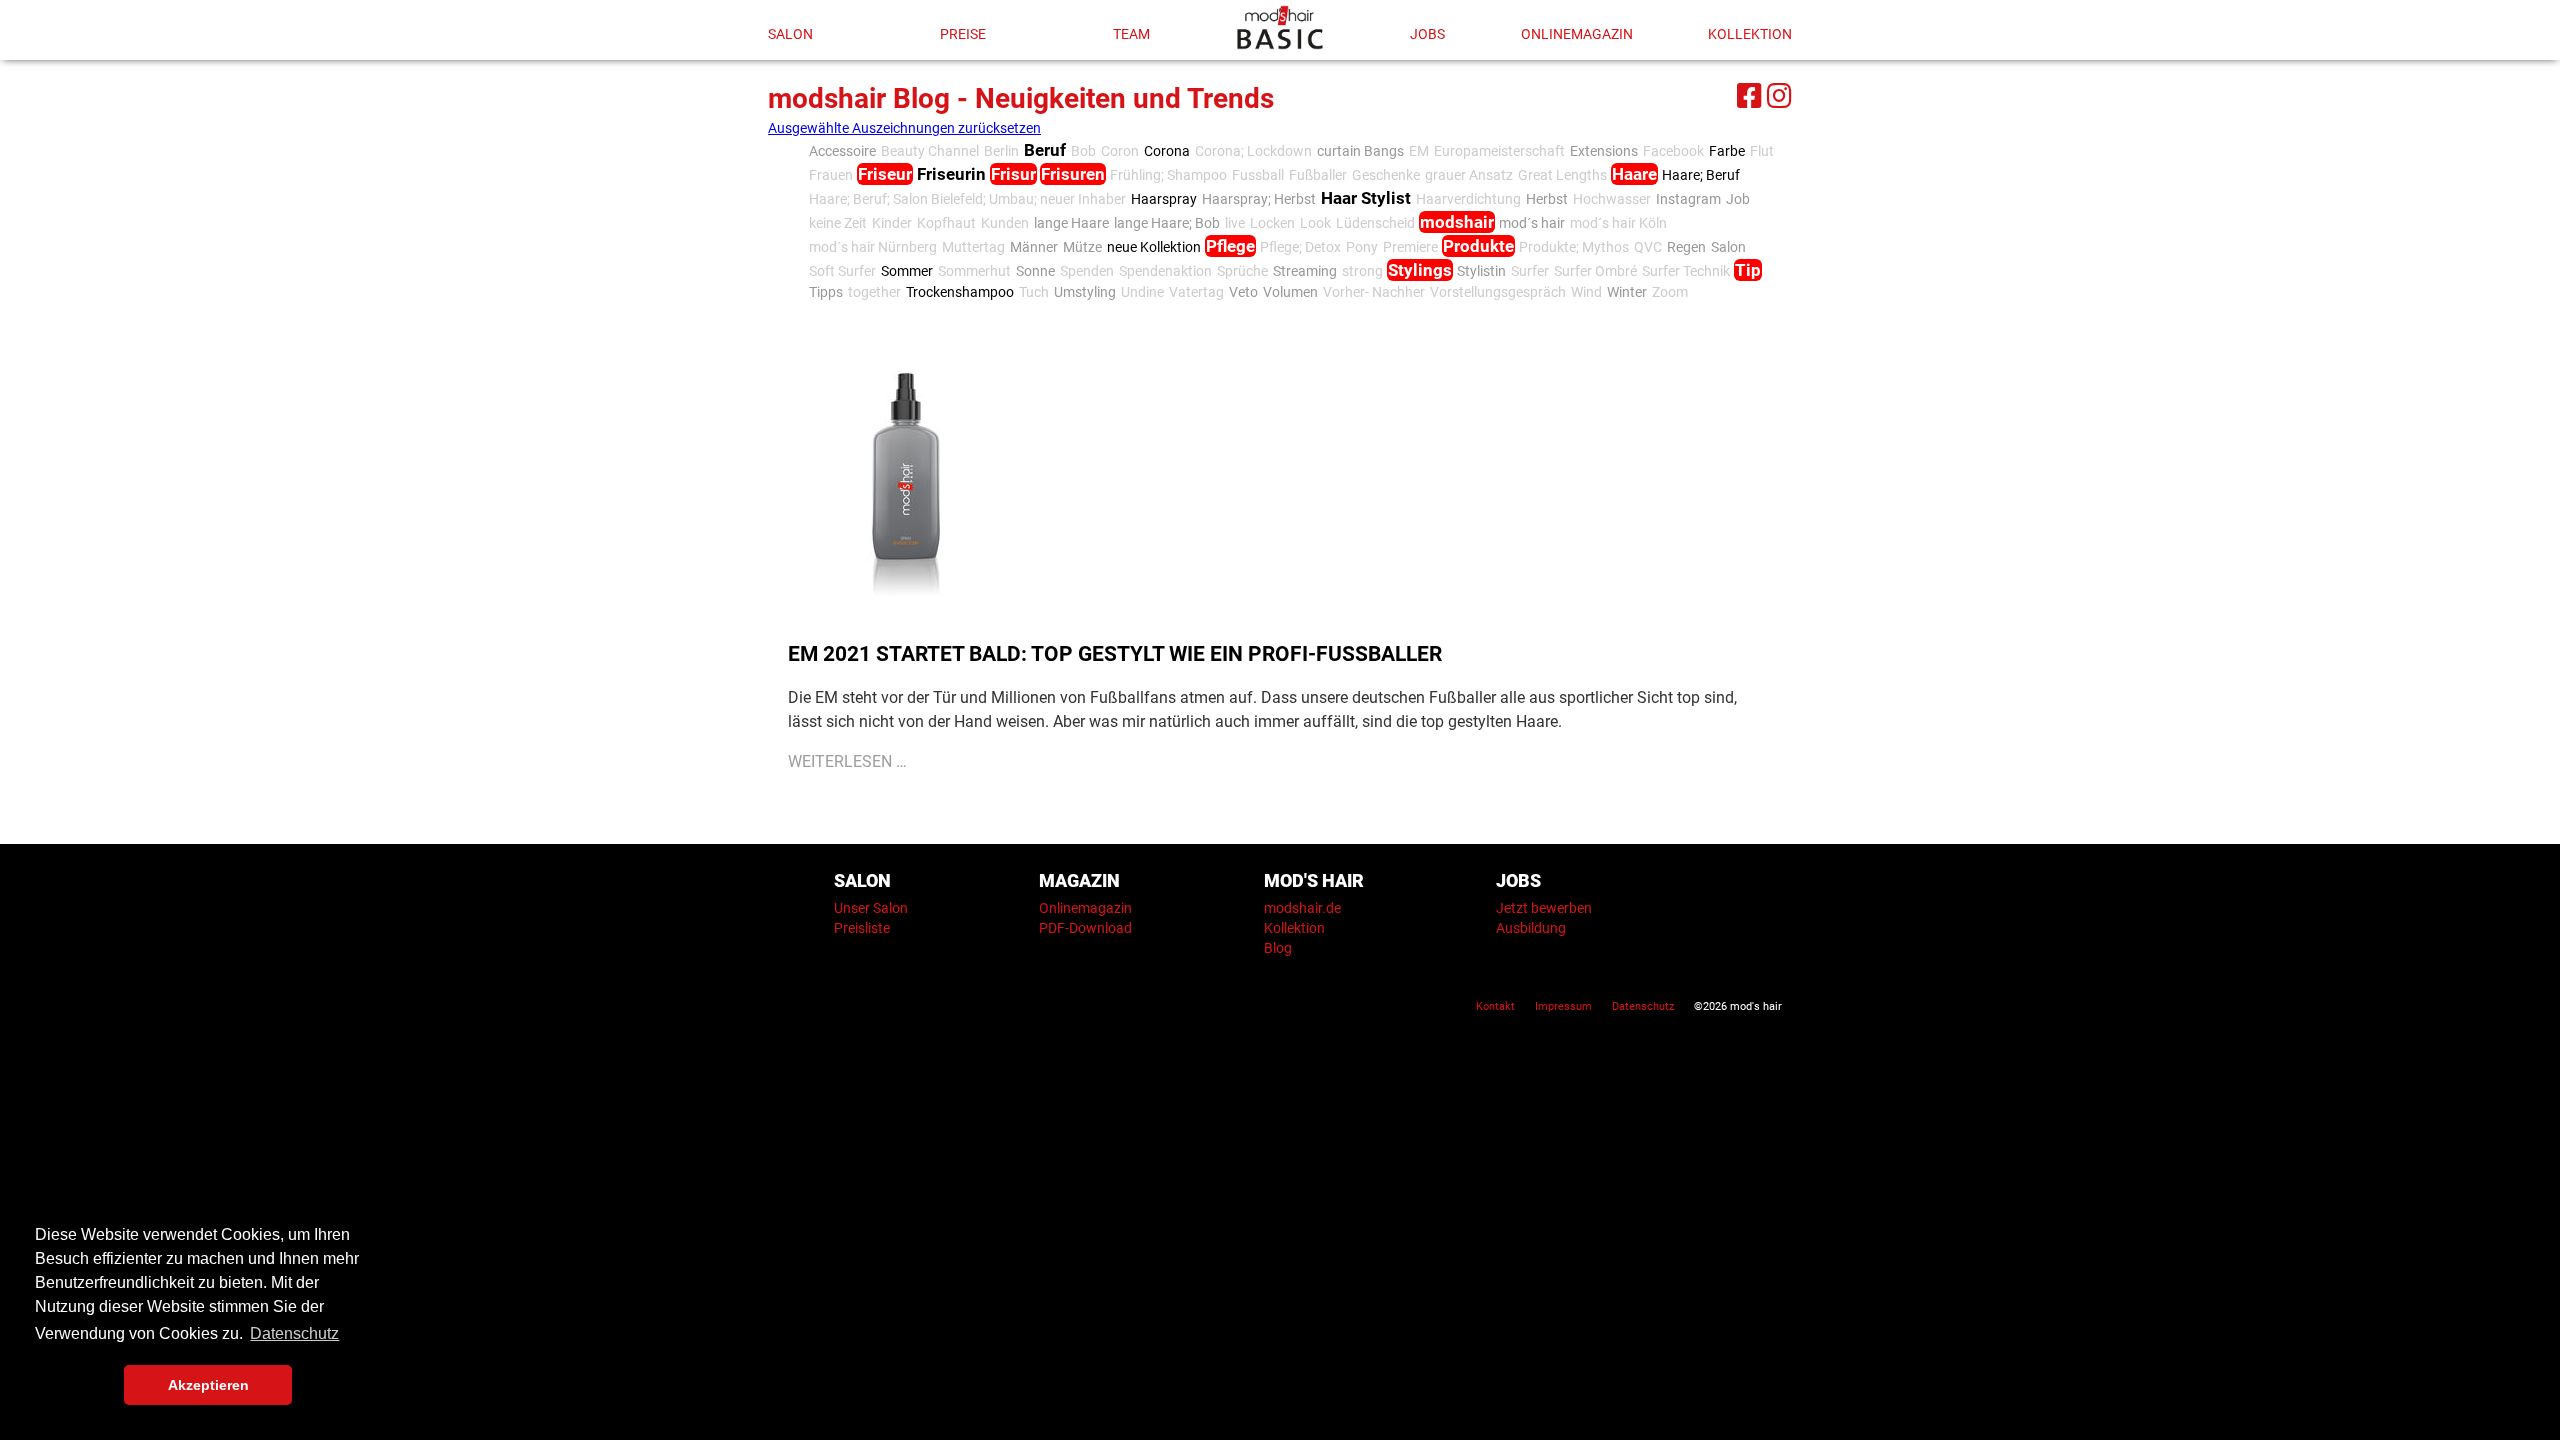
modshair (1457, 222)
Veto (1243, 292)
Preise (963, 34)
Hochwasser (1612, 199)
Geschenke (1386, 175)
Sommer (907, 271)
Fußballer (1318, 175)
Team (1131, 34)
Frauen (831, 175)
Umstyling (1085, 292)
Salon (790, 34)
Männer (1034, 247)
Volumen (1290, 292)
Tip (1748, 270)
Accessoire (842, 151)
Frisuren (1073, 174)
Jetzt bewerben (1544, 908)
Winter (1627, 292)
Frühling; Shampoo (1168, 175)
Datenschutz (1643, 1006)
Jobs (1427, 34)
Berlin (1001, 151)
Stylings (1420, 270)
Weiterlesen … (847, 761)
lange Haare (1071, 223)
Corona (1167, 151)
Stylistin (1481, 271)
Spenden (1087, 271)
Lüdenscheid (1375, 223)
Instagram (1688, 199)
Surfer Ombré (1595, 271)
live (1235, 223)
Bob (1083, 151)
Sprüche (1242, 271)
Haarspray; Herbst (1259, 199)
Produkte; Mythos (1574, 247)
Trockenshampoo (960, 292)
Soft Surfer (842, 271)
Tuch (1034, 292)
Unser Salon (871, 908)
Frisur (1013, 174)
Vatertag (1196, 292)
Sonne (1035, 271)
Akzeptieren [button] (208, 1385)
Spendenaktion (1165, 271)
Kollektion (1750, 34)
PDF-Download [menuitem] (1085, 928)
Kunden (1005, 223)
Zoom (1670, 292)
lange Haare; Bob (1167, 223)
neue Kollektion (1154, 247)
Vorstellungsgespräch (1498, 292)
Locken (1272, 223)
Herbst (1547, 199)
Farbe (1727, 151)
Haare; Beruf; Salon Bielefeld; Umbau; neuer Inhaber (967, 199)
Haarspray (1164, 199)
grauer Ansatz (1469, 175)
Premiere (1410, 247)
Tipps (826, 292)
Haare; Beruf (1701, 175)
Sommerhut (974, 271)
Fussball (1258, 175)
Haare (1634, 174)
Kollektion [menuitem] (1294, 928)
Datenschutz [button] (294, 1333)
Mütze (1082, 247)
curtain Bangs (1360, 151)
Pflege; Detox (1300, 247)
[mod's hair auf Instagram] (1777, 92)
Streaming (1305, 271)
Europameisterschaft (1499, 151)
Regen (1686, 247)
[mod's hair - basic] (1280, 27)
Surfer (1530, 271)
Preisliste (862, 928)
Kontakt (1495, 1006)
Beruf (1045, 150)
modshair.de (1302, 908)
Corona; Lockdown (1253, 151)
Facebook (1673, 151)
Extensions (1604, 151)
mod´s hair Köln (1618, 223)
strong (1362, 271)
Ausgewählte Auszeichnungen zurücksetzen (904, 128)
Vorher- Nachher (1374, 292)
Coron (1120, 151)
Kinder (892, 223)
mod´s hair (1532, 223)
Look (1315, 223)
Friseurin (951, 174)
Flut (1762, 151)
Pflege (1230, 246)
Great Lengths (1562, 175)
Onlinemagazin (1577, 34)
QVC (1648, 247)
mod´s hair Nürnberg (873, 247)
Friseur (885, 174)
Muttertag (973, 247)
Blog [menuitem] (1278, 948)
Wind (1586, 292)
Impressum (1563, 1006)
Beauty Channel (930, 151)
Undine (1142, 292)
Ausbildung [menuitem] (1531, 928)
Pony (1362, 247)
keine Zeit (838, 223)
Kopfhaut (946, 223)
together (874, 292)
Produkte (1478, 246)
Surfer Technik (1686, 271)
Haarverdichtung (1468, 199)
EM (1419, 151)
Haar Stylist (1366, 198)
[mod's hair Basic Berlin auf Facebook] (1747, 92)
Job (1738, 199)
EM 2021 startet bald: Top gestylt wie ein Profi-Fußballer (1115, 654)
